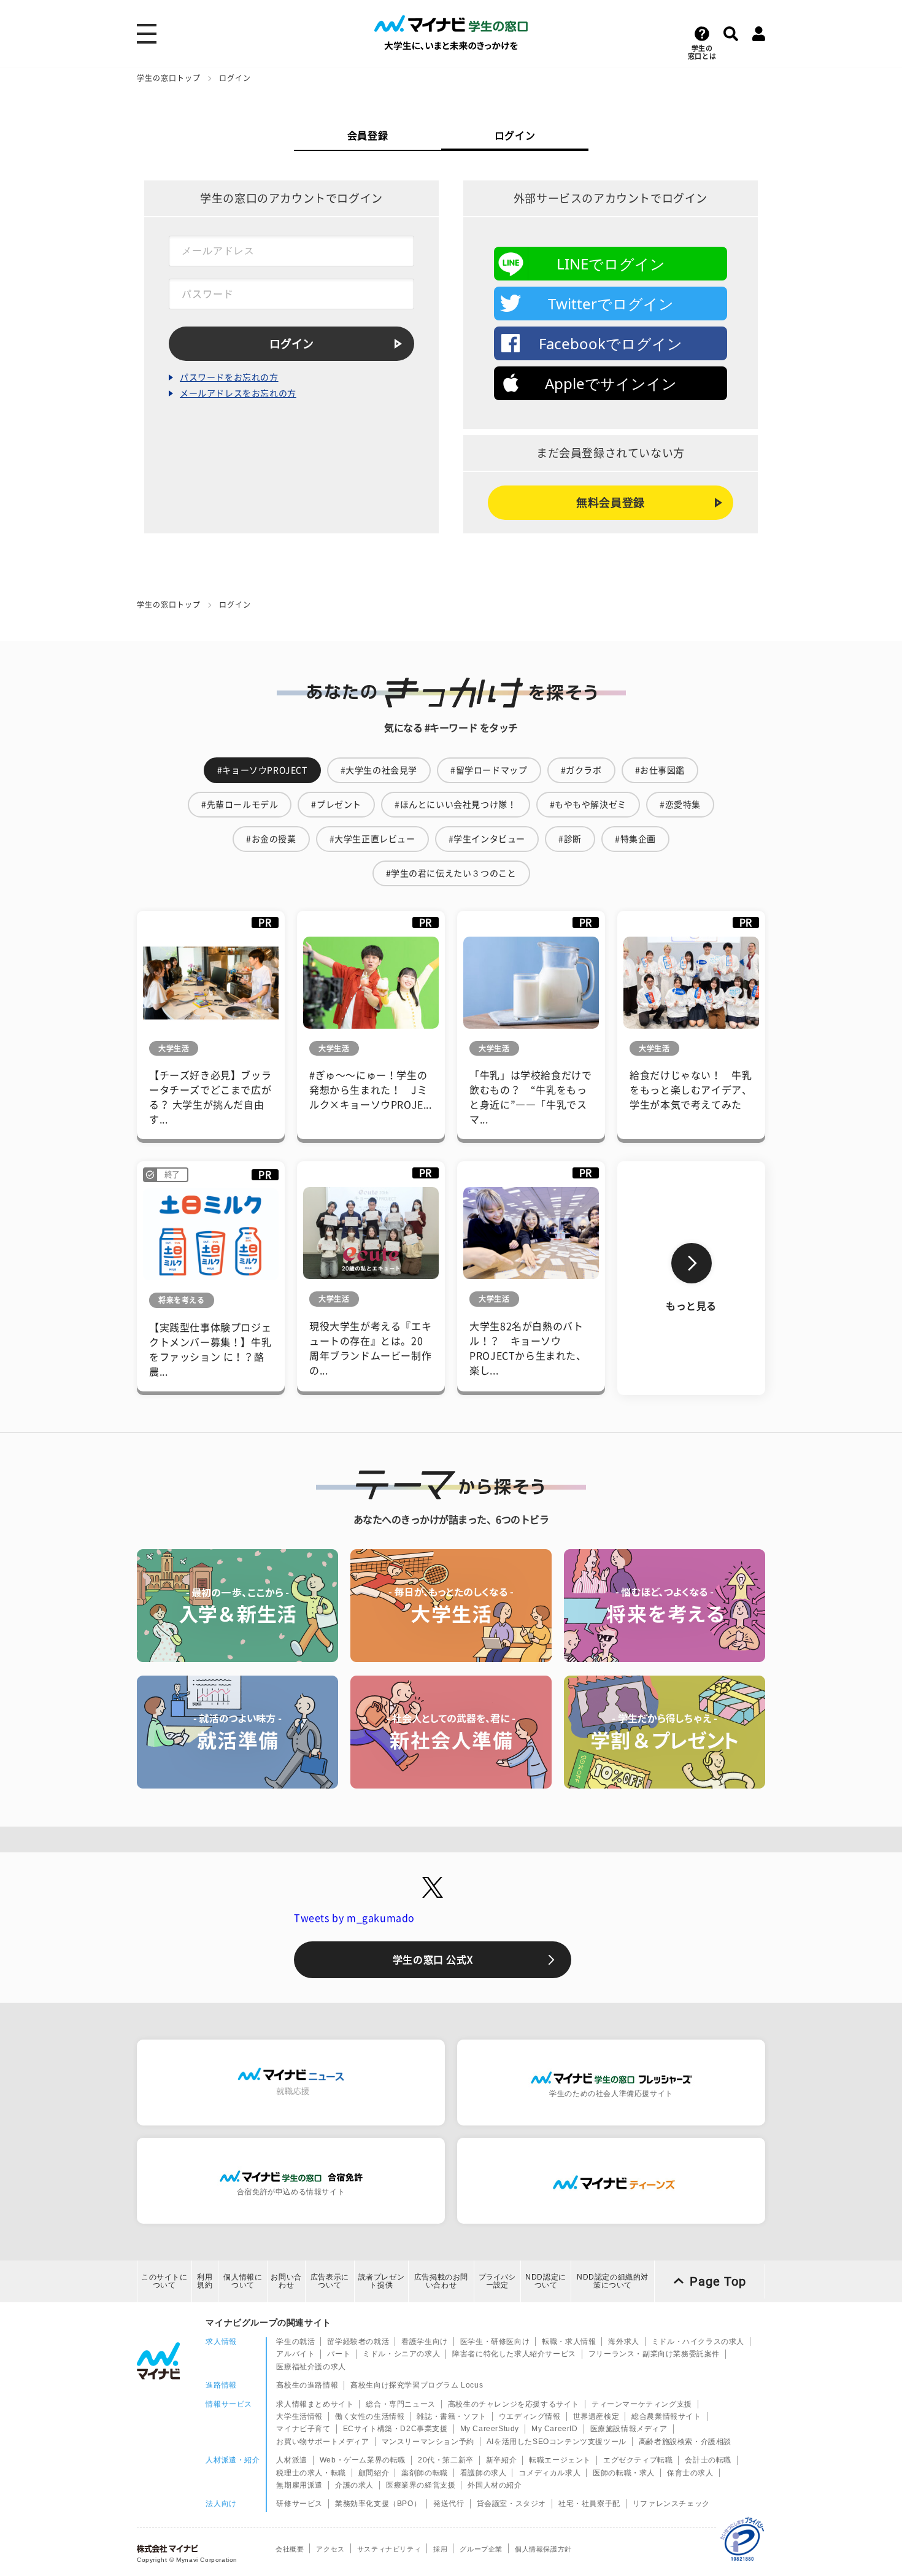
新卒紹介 (501, 2460)
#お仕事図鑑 (660, 770)
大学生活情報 (299, 2416)
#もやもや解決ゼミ (588, 805)
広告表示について (330, 2281)
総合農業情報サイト (666, 2416)
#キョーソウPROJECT (262, 770)
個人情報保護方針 (543, 2549)
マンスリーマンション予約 (428, 2442)
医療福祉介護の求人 (311, 2367)
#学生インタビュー (487, 839)
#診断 (570, 839)
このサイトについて (164, 2281)
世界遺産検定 (596, 2416)
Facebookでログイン (611, 343)
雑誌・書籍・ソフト (451, 2416)
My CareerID (555, 2429)
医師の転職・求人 (624, 2473)
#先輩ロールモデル (240, 805)
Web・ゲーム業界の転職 (363, 2460)
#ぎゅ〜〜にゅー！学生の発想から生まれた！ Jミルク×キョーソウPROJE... (371, 1090)
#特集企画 (635, 839)
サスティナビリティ (389, 2549)
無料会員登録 (611, 503)
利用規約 (205, 2281)
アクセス (330, 2549)
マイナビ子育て (303, 2429)
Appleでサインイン (611, 383)
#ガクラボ (581, 770)
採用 (440, 2549)
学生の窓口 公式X (433, 1960)
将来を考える (182, 1300)
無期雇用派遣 (299, 2485)
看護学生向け (425, 2342)
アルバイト (295, 2354)
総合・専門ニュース (400, 2404)
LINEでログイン (611, 264)
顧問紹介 (374, 2473)
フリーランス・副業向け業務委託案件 (654, 2354)
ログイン (515, 136)
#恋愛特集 (680, 805)
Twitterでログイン (611, 304)
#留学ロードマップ (489, 770)
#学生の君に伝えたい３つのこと (451, 873)
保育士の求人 (690, 2473)
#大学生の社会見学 (379, 770)
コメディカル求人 (549, 2473)
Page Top (718, 2281)
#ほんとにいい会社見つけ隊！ (455, 805)
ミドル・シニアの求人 (401, 2354)
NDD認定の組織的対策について (613, 2281)
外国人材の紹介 (495, 2485)
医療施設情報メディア (629, 2429)
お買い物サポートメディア (322, 2442)
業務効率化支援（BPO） (378, 2504)
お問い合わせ (286, 2281)
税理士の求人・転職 (311, 2473)
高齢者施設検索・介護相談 (685, 2442)
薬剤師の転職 (425, 2473)
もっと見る (691, 1306)
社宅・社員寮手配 (589, 2504)
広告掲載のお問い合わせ (441, 2281)
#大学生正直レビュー (372, 839)
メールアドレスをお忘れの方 (238, 393)
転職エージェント (560, 2460)
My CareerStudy (490, 2429)
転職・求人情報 (569, 2342)
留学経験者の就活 (358, 2342)
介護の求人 (354, 2485)
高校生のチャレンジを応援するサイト (514, 2404)
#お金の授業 (271, 839)
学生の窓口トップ (169, 78)
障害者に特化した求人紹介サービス (514, 2354)
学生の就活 (295, 2342)
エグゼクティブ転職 (638, 2460)
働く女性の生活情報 (370, 2416)
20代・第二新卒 (446, 2460)
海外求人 (623, 2342)
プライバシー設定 (497, 2281)
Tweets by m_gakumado (354, 1918)
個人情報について (243, 2281)
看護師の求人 (484, 2473)
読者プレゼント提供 (382, 2281)
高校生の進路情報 (307, 2385)
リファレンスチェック (671, 2504)
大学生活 (174, 1048)
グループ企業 (481, 2549)
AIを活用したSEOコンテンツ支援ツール (557, 2442)
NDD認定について (546, 2281)
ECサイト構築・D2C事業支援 (395, 2429)
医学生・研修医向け (495, 2342)
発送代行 (449, 2504)
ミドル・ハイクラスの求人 (698, 2342)
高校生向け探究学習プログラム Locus (417, 2385)
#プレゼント (336, 805)
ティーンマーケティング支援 (642, 2404)
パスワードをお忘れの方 (229, 377)
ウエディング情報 (530, 2416)
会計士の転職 (708, 2460)
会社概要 (290, 2549)
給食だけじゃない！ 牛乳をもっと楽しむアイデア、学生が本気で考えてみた (691, 1090)
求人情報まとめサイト (315, 2404)
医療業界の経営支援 (421, 2485)
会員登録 (368, 136)
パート (339, 2354)
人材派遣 (291, 2460)
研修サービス (299, 2504)
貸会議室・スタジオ (511, 2504)
